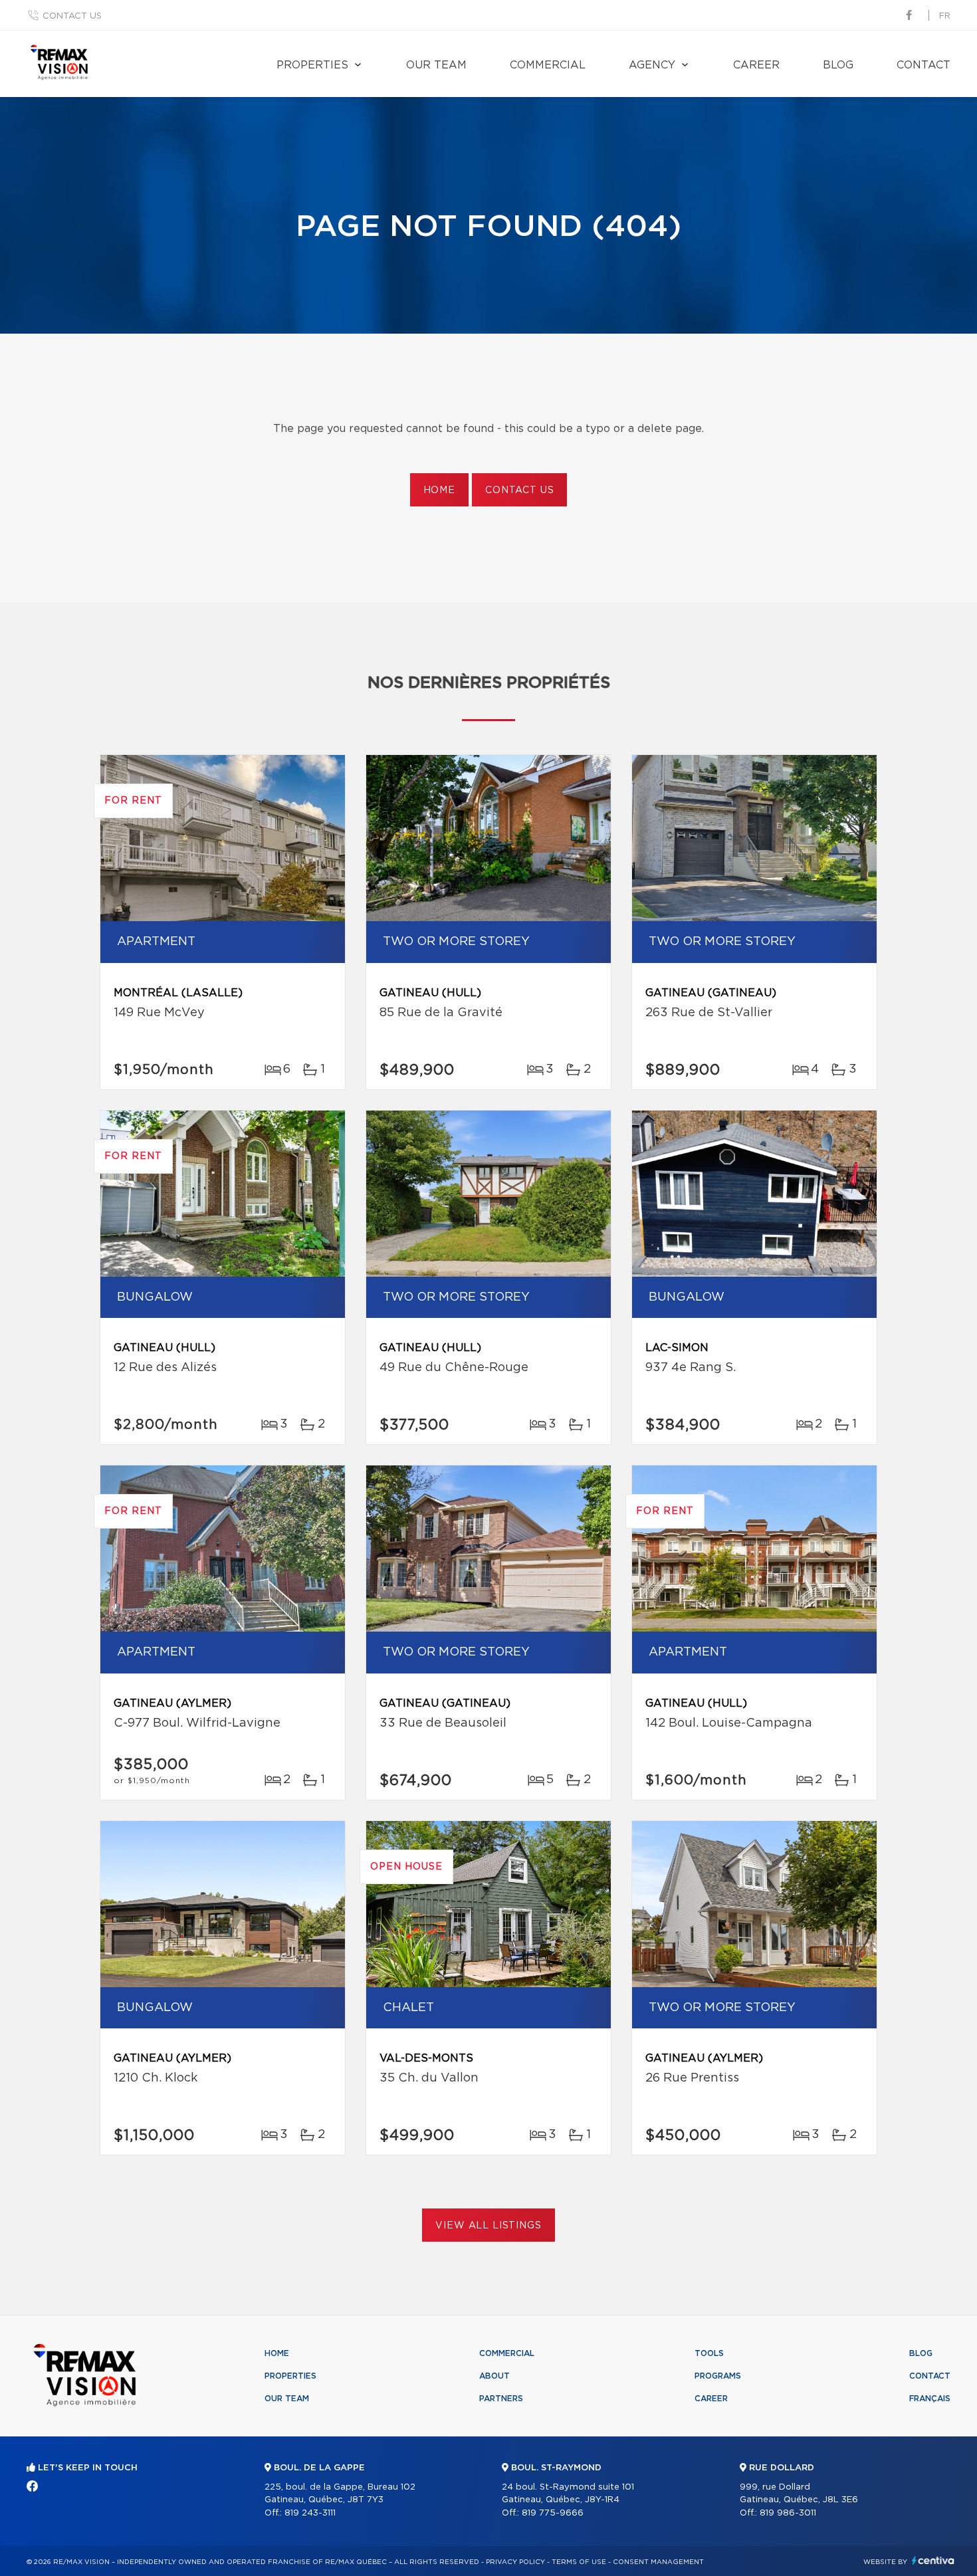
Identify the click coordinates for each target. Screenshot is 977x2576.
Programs (718, 2376)
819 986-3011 (788, 2513)
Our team (436, 65)
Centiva (933, 2560)
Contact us (72, 16)
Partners (501, 2399)
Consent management (658, 2562)
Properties (312, 65)
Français (930, 2399)
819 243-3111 (310, 2513)
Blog (838, 65)
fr (945, 16)
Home (439, 490)
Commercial (548, 65)
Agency (652, 65)
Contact (923, 65)
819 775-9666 (553, 2513)
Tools (709, 2353)
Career (756, 65)
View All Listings (488, 2226)
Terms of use (579, 2562)
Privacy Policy (515, 2562)
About (494, 2376)
